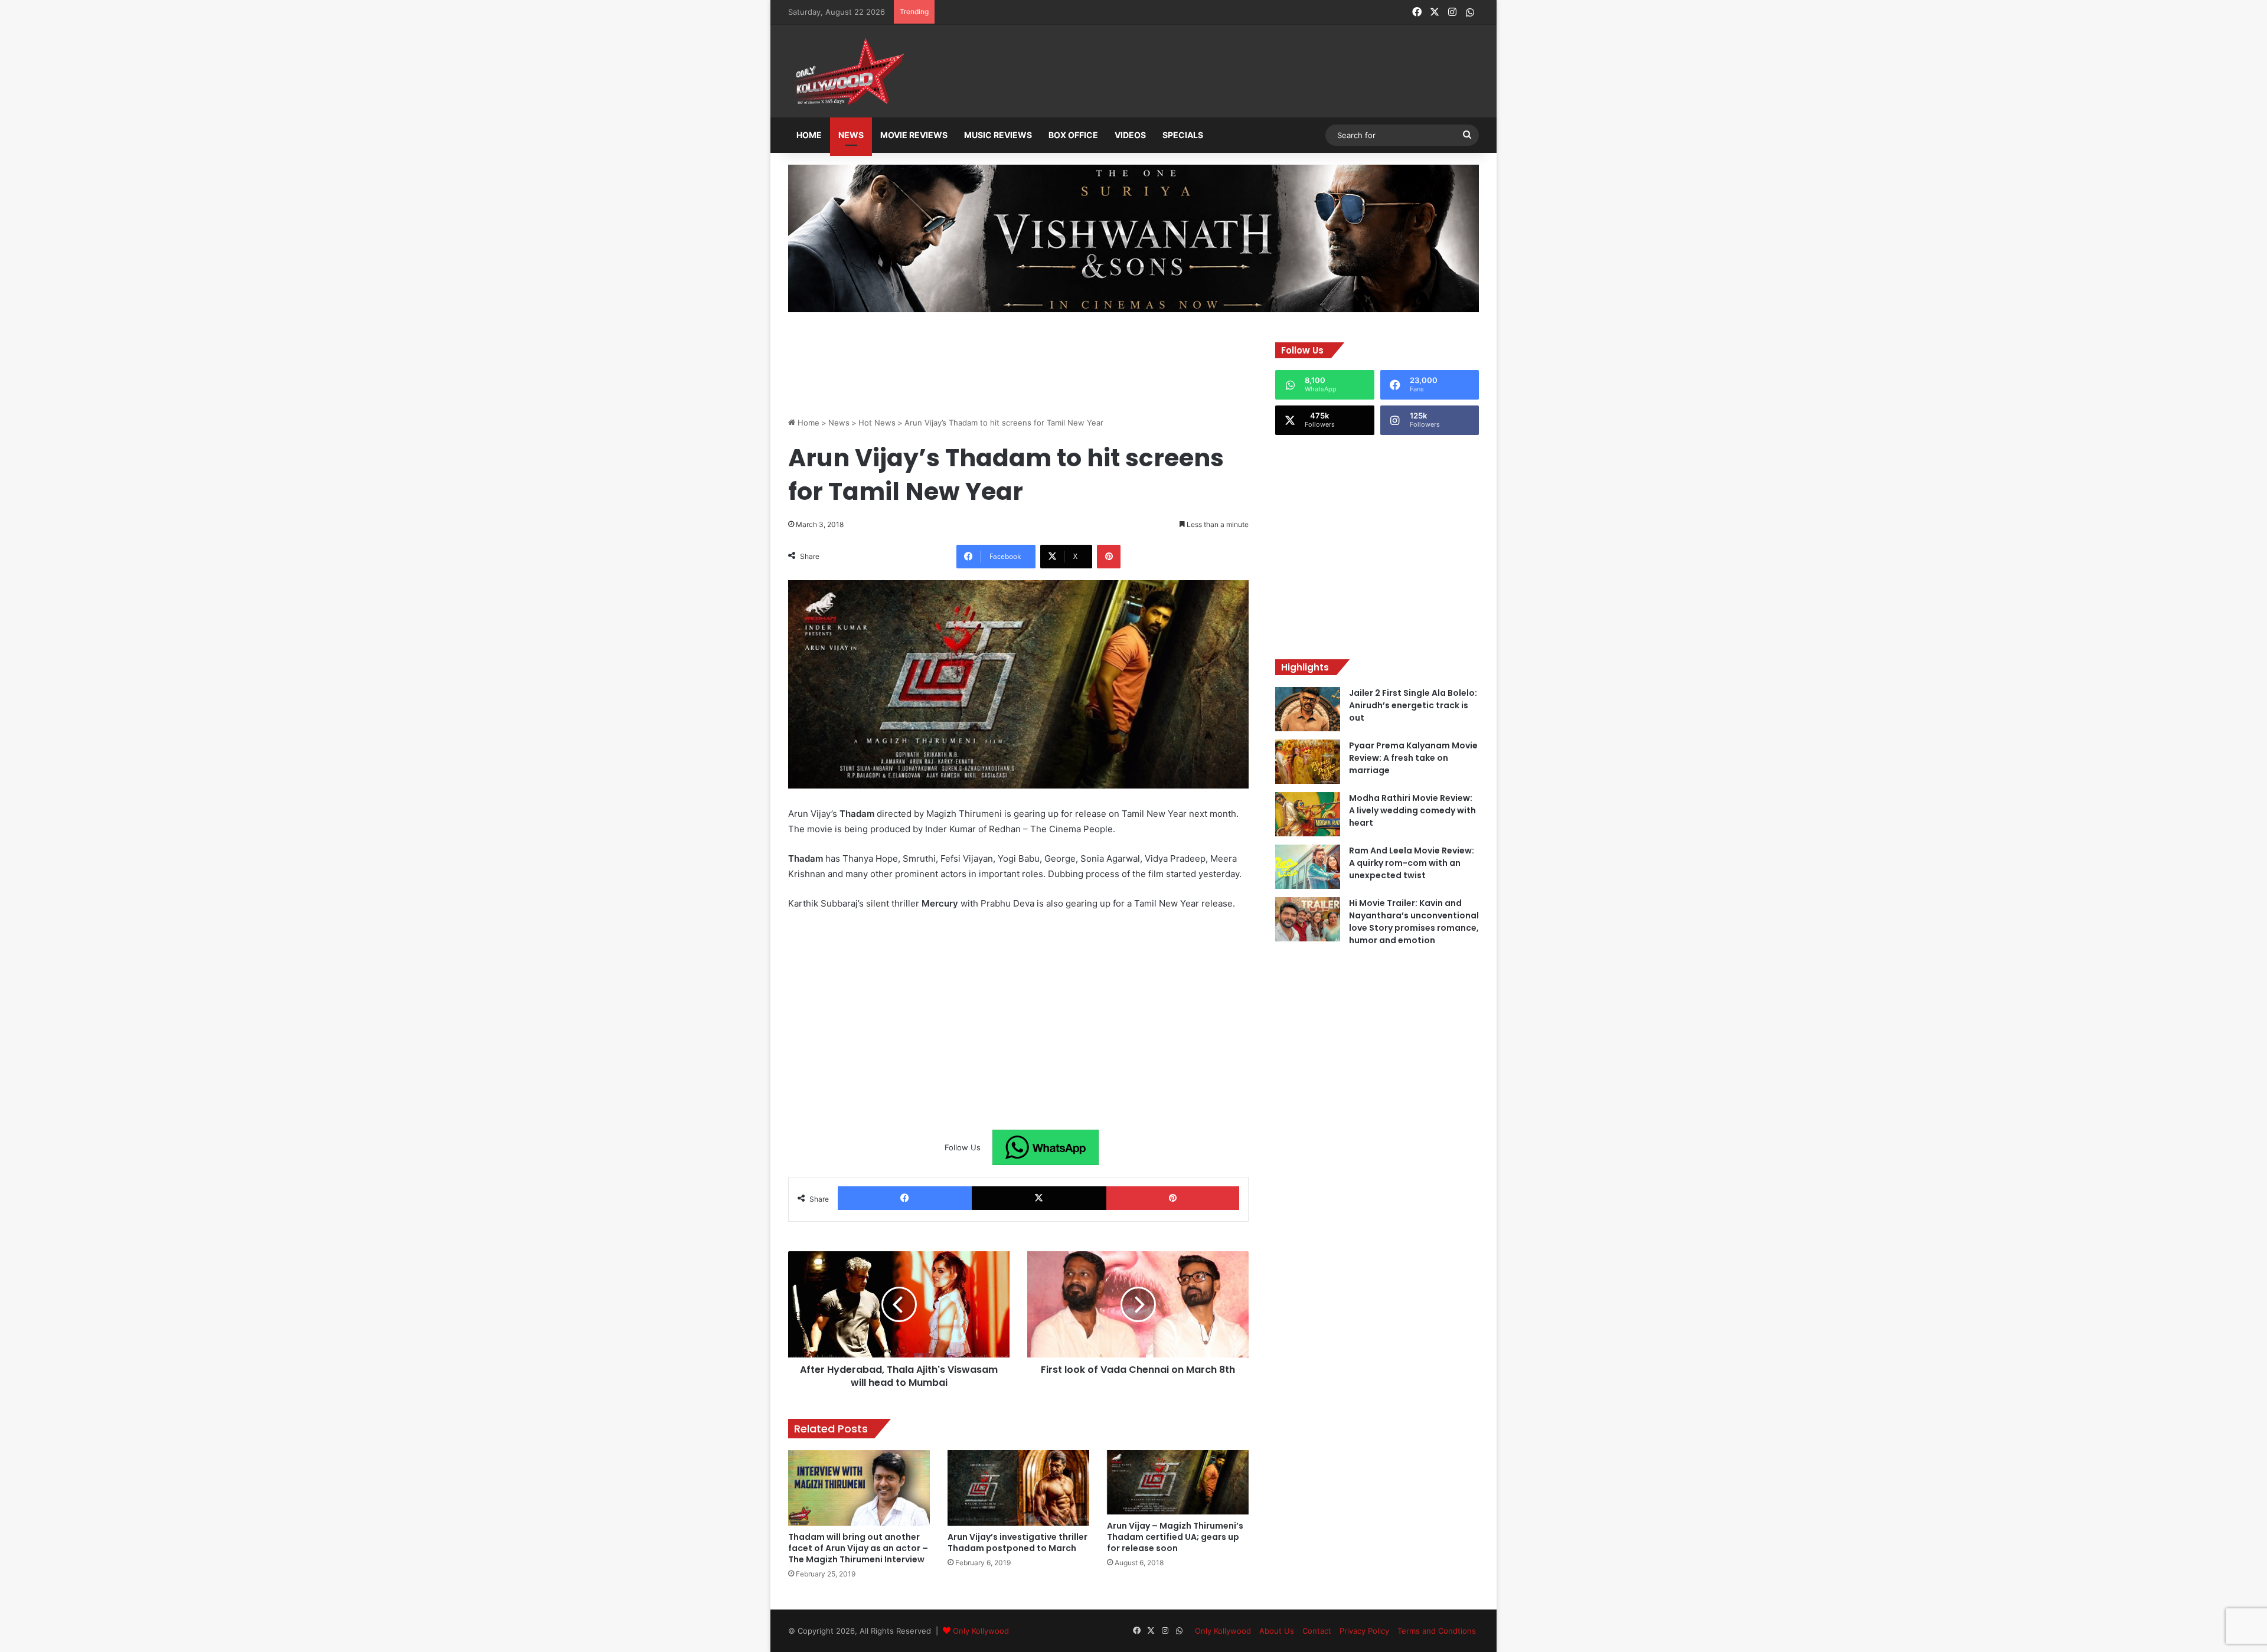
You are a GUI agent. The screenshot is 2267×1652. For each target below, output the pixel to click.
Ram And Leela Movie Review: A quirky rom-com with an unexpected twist (1412, 863)
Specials (1183, 135)
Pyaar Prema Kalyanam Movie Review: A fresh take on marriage (1413, 758)
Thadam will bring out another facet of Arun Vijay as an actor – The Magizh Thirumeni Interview (858, 1548)
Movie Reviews (914, 135)
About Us (1277, 1631)
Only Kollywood (981, 1631)
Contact (1317, 1631)
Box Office (1073, 135)
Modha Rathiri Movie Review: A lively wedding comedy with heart (1412, 810)
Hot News (877, 423)
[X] (1039, 1198)
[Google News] (1046, 1147)
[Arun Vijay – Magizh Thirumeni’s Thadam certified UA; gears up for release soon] (1178, 1482)
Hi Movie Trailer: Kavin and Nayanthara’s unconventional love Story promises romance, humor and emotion (1414, 922)
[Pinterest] (1109, 557)
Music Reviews (998, 135)
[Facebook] (905, 1198)
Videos (1130, 135)
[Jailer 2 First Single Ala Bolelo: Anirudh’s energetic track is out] (1308, 709)
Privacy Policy (1364, 1631)
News (851, 135)
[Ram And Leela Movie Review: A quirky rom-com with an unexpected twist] (1308, 867)
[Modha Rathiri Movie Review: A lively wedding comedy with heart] (1308, 814)
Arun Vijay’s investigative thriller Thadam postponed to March (1017, 1543)
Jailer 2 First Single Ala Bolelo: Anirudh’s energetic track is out (1413, 705)
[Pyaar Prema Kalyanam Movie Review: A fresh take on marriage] (1308, 762)
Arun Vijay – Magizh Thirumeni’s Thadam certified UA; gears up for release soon (1175, 1537)
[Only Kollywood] (847, 71)
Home (809, 135)
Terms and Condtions (1437, 1631)
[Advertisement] (1192, 72)
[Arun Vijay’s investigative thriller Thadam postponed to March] (1018, 1488)
